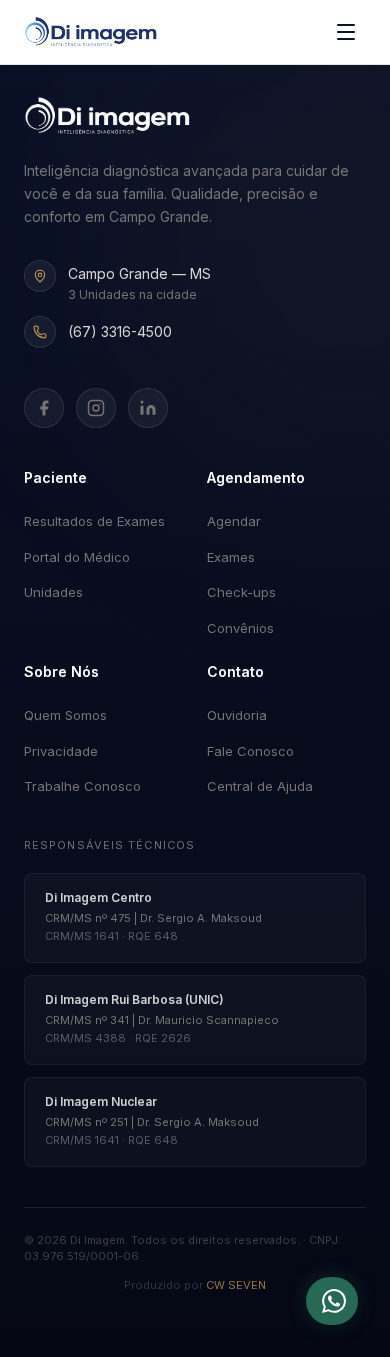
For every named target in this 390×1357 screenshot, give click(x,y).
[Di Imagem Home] (107, 116)
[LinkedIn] (148, 408)
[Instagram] (96, 408)
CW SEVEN (236, 1285)
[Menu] (346, 32)
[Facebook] (44, 408)
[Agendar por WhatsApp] (332, 1301)
